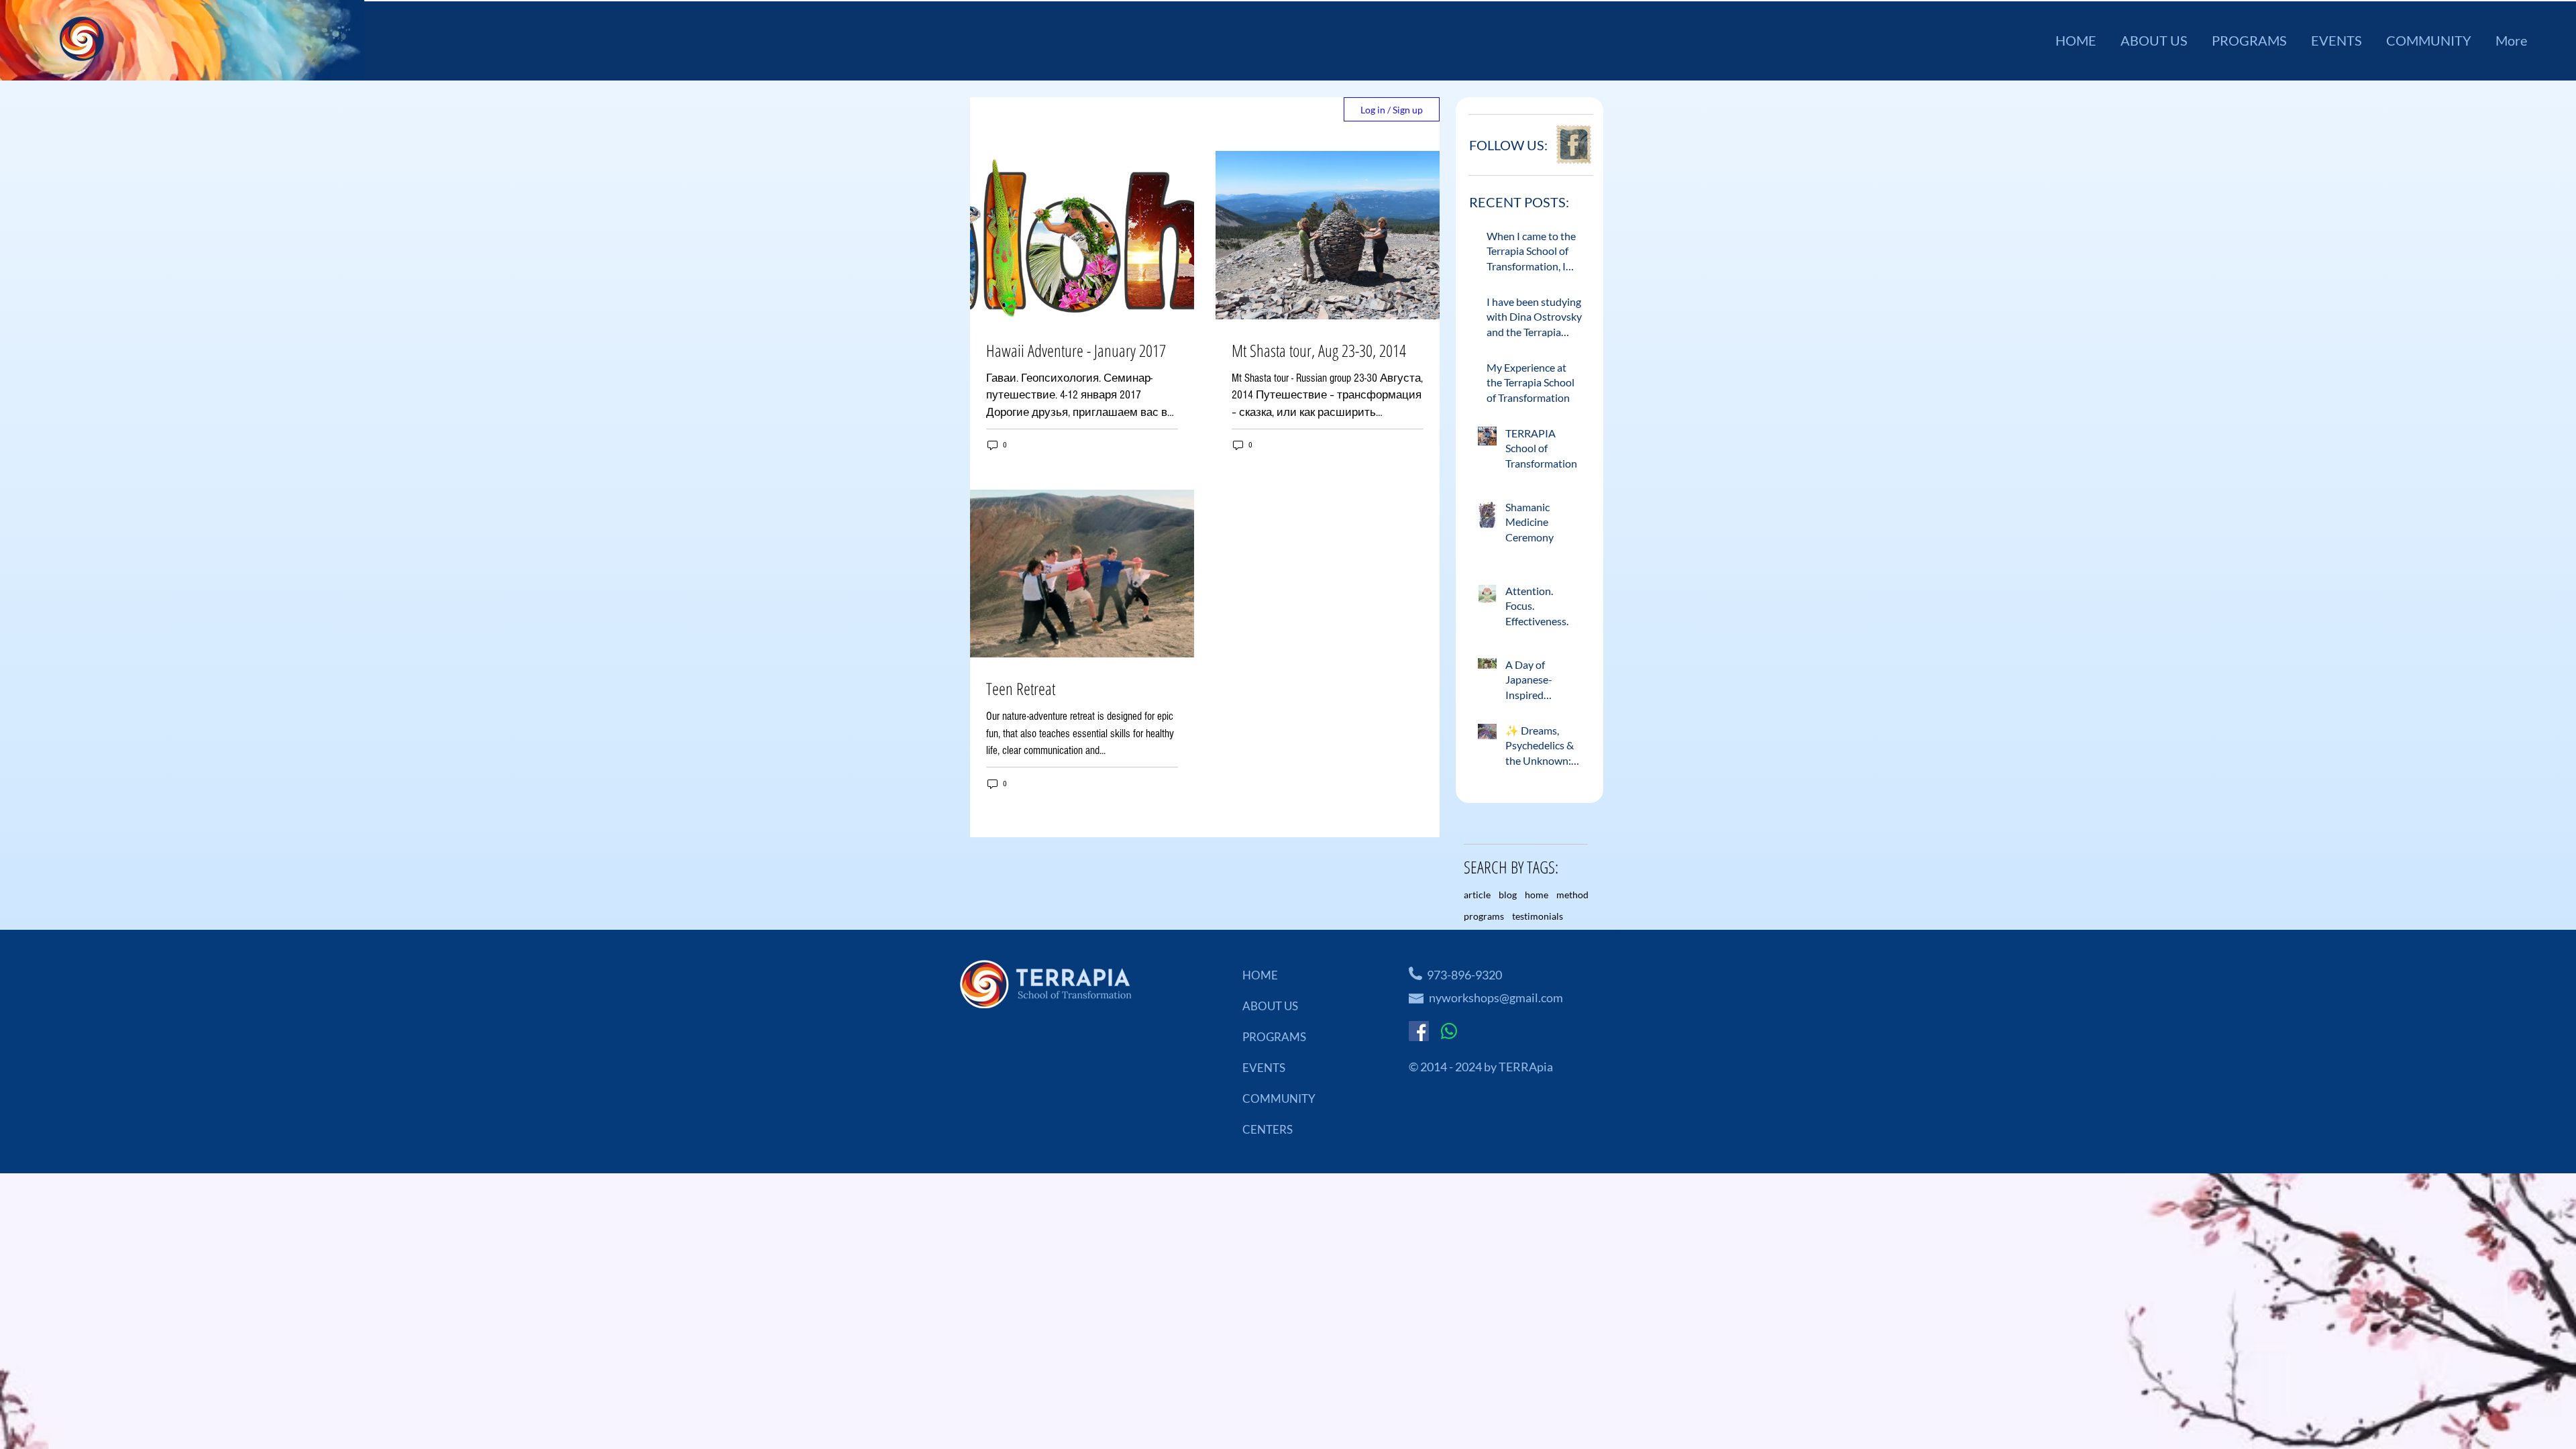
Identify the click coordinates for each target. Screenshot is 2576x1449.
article (1477, 895)
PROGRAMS (1274, 1037)
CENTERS (1268, 1129)
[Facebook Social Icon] (1419, 1031)
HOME (1260, 975)
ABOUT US (1270, 1006)
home (1537, 895)
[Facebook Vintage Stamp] (1573, 145)
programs (1484, 916)
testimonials (1538, 916)
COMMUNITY (1279, 1098)
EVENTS (1264, 1068)
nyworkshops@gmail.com (1496, 998)
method (1572, 895)
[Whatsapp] (1449, 1031)
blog (1508, 895)
